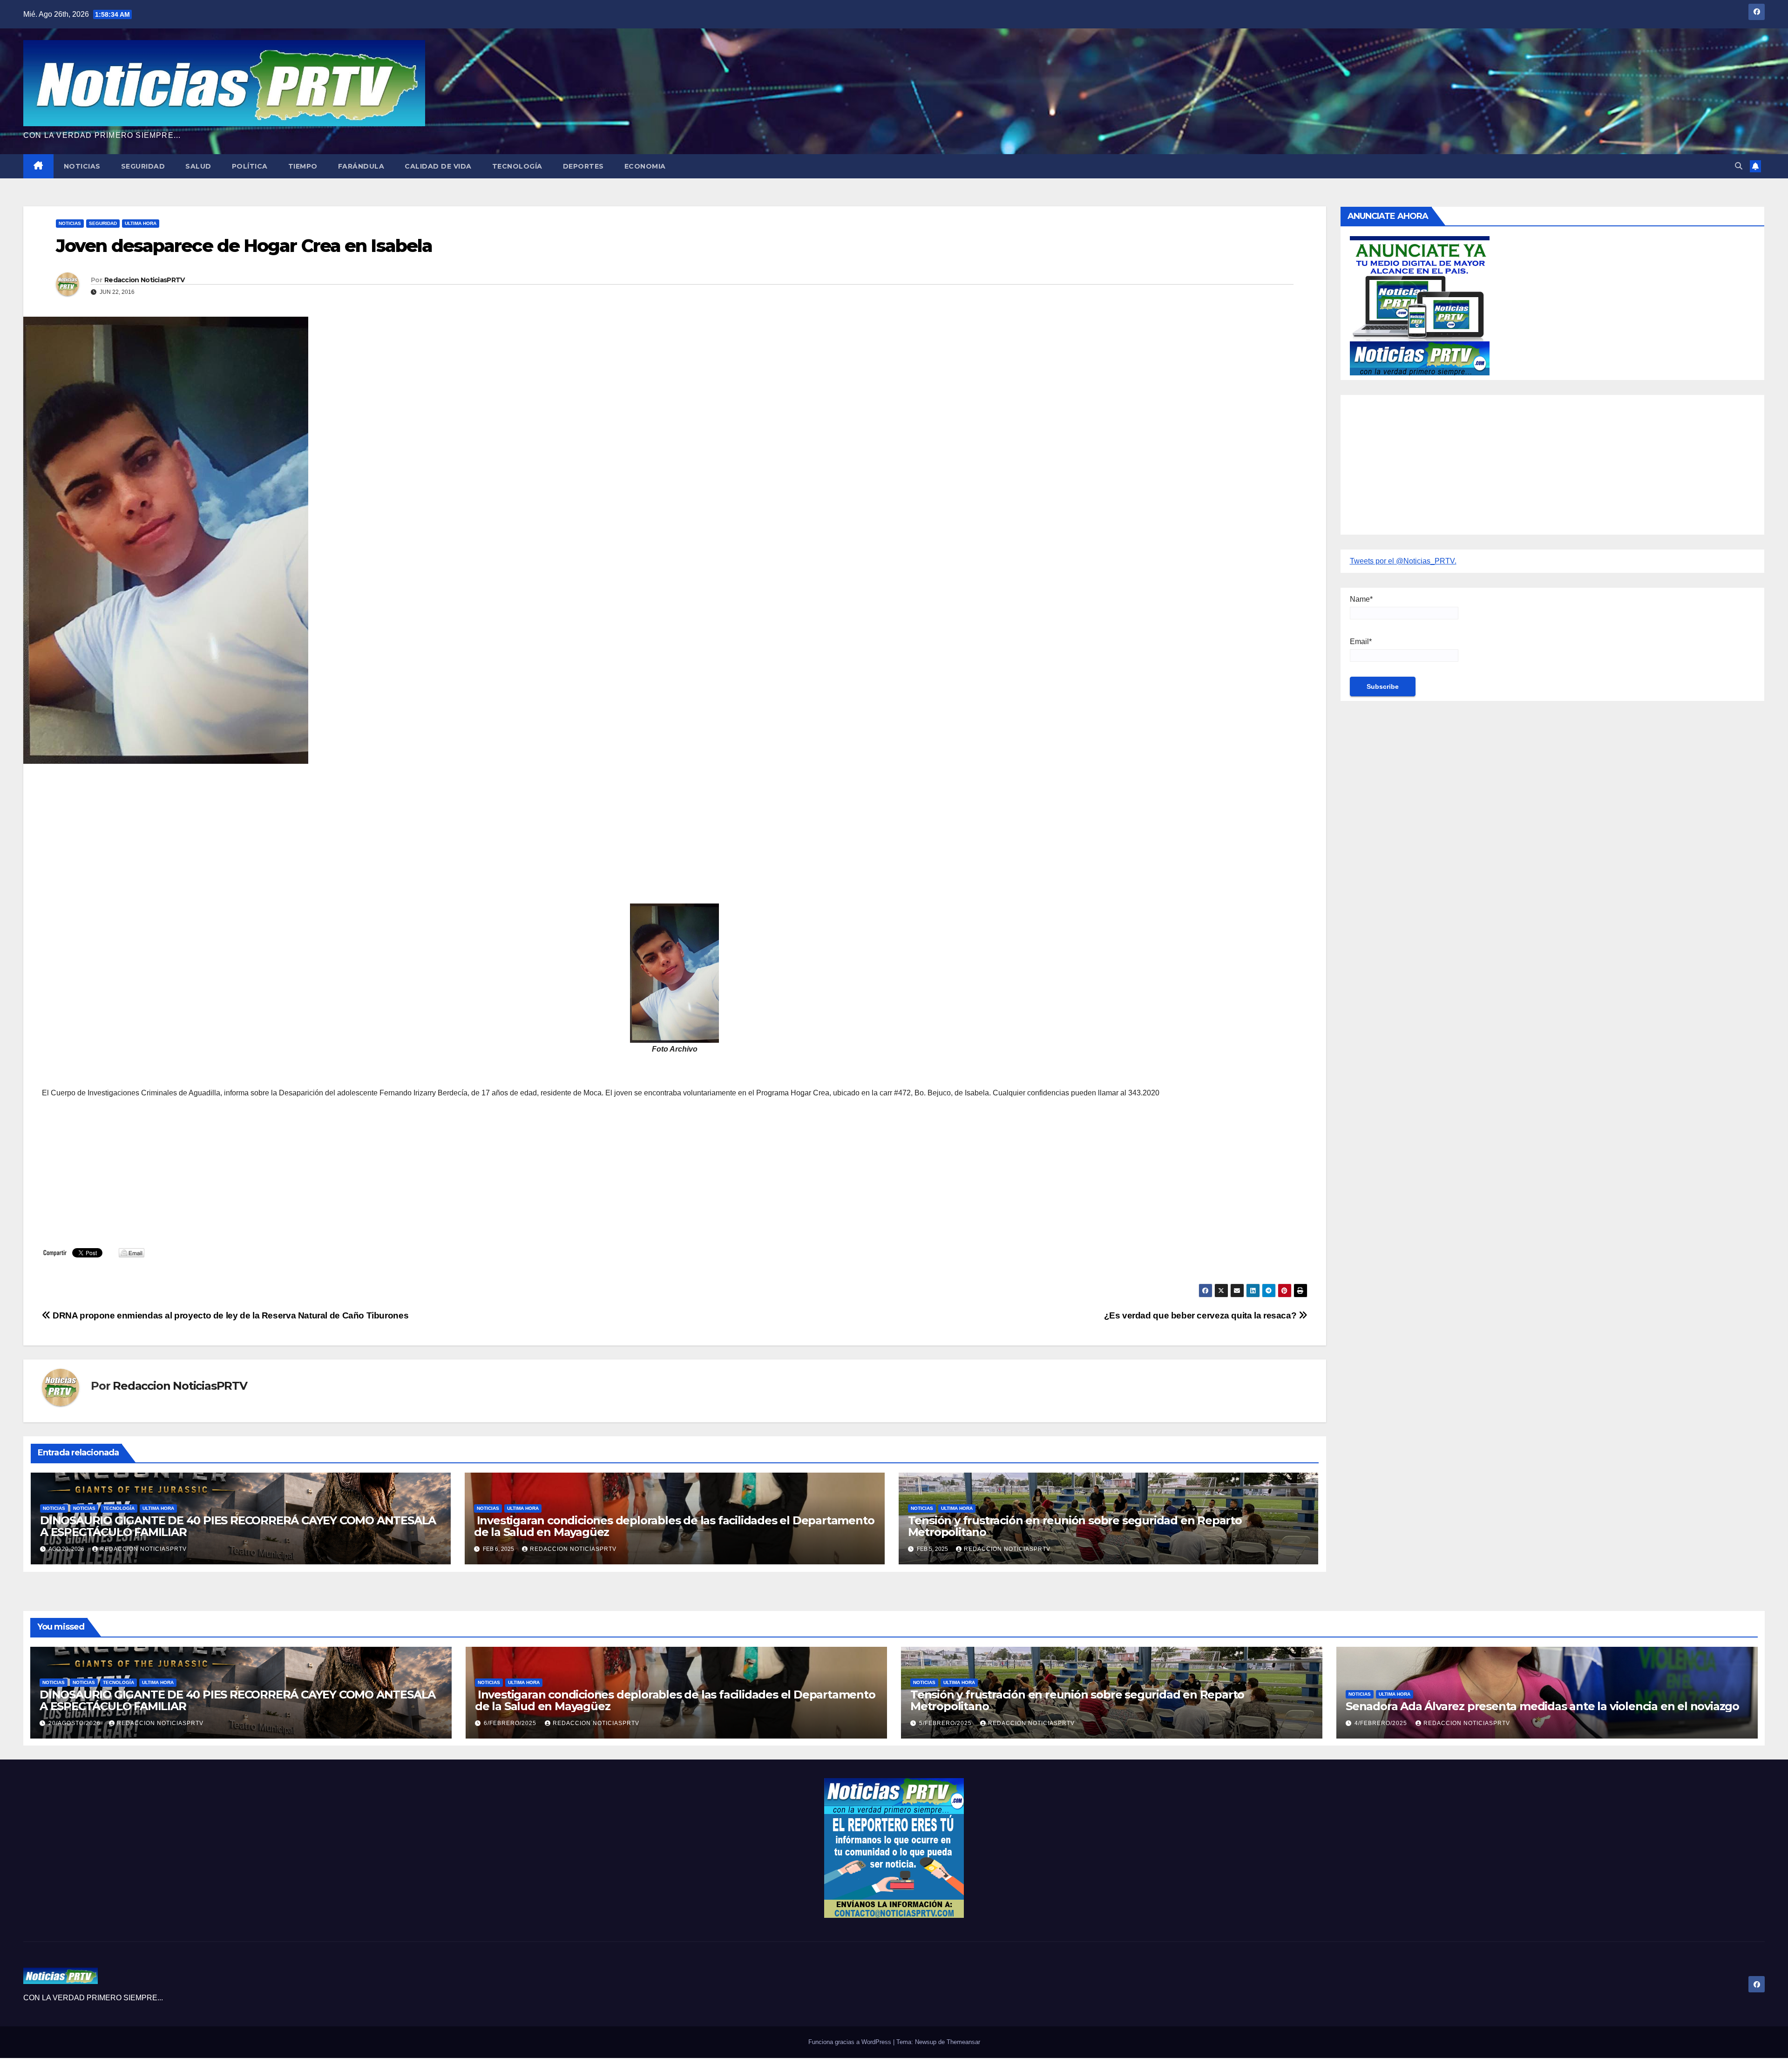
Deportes (583, 166)
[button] (1739, 166)
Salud (198, 166)
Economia (645, 166)
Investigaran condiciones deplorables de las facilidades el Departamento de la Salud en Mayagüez (674, 1526)
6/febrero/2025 (511, 1723)
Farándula (361, 166)
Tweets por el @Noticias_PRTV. (1403, 561)
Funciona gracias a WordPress (851, 2042)
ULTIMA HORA (141, 223)
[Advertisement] (321, 838)
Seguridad (143, 166)
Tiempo (303, 166)
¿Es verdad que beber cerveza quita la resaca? (1201, 1315)
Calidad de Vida (438, 166)
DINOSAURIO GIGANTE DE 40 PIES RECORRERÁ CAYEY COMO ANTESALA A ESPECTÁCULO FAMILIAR (238, 1526)
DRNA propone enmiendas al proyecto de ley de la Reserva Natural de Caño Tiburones (230, 1315)
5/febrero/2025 (946, 1723)
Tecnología (517, 166)
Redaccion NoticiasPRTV (145, 280)
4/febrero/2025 (1382, 1723)
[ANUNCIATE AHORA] (1420, 305)
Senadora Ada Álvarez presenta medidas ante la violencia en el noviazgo (1542, 1706)
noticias (54, 1508)
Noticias (82, 166)
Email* (1361, 642)
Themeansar (963, 2042)
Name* (1361, 599)
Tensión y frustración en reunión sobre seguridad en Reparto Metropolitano (1075, 1526)
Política (250, 166)
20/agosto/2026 (75, 1723)
